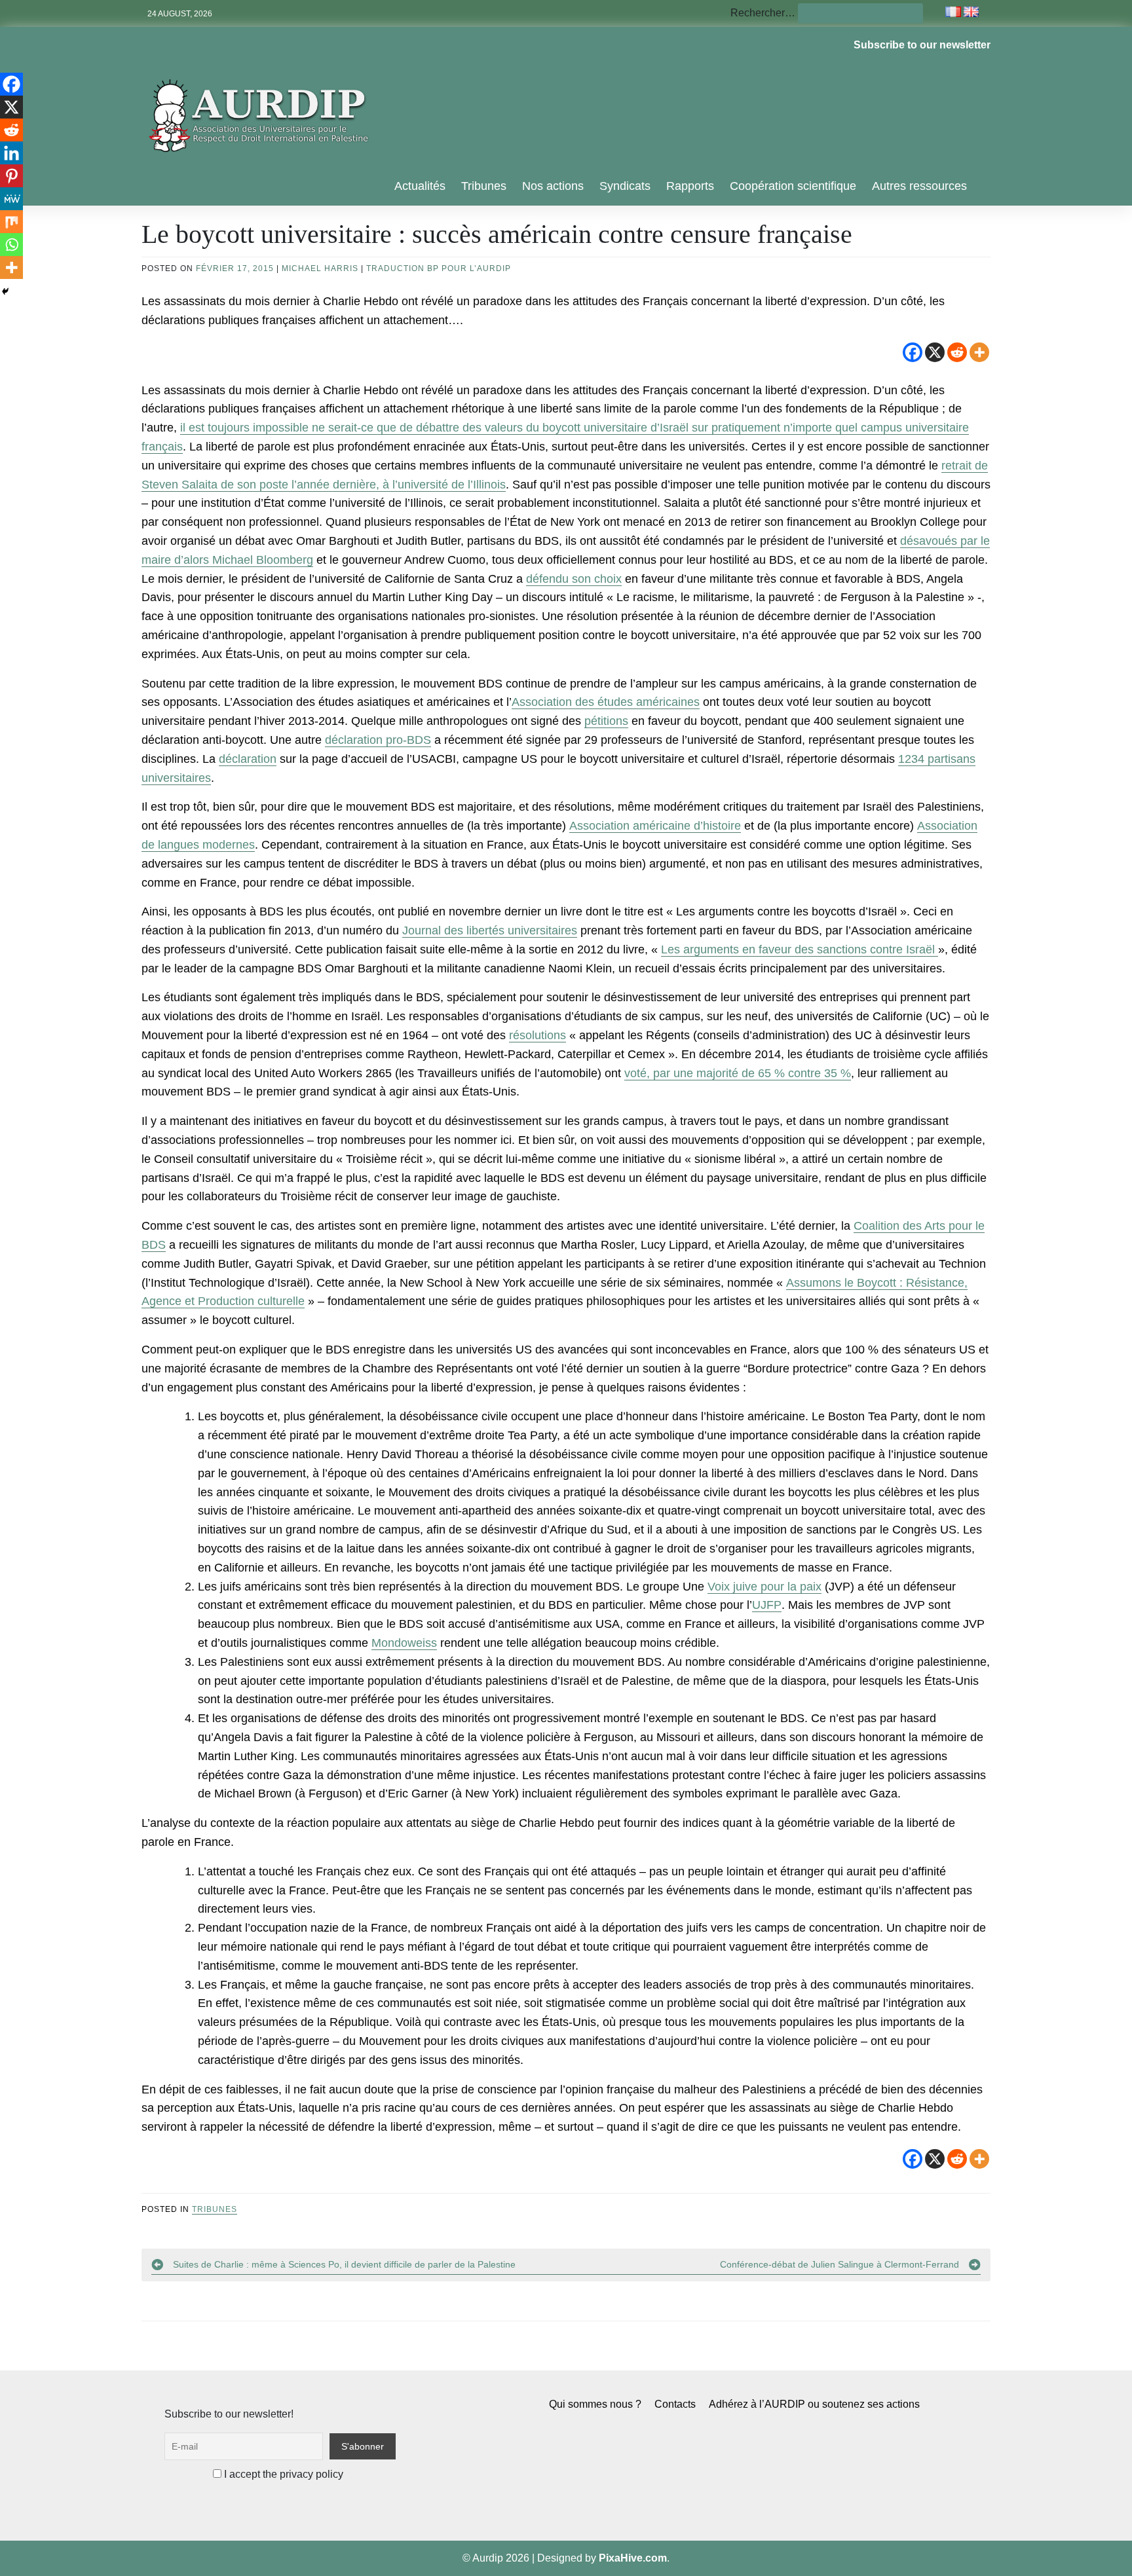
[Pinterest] (11, 176)
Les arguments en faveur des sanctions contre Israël (800, 949)
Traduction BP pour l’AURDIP (439, 268)
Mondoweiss (404, 1643)
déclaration (248, 759)
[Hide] (5, 291)
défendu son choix (574, 579)
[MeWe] (11, 199)
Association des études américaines (606, 702)
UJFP (767, 1605)
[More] (979, 352)
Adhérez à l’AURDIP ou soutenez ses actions (814, 2404)
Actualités (420, 186)
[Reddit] (957, 352)
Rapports (690, 186)
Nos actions (553, 186)
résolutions (538, 1035)
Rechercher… (763, 13)
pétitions (606, 721)
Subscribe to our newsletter (922, 45)
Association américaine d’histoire (655, 826)
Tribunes (484, 186)
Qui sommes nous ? (595, 2404)
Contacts (675, 2404)
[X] (935, 352)
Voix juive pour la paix (764, 1587)
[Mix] (11, 222)
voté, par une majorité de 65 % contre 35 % (738, 1073)
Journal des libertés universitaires (490, 930)
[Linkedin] (11, 153)
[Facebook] (913, 352)
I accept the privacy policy (282, 2474)
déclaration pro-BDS (378, 740)
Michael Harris (320, 268)
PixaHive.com (633, 2558)
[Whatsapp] (11, 245)
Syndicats (625, 186)
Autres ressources (919, 186)
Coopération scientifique (793, 186)
